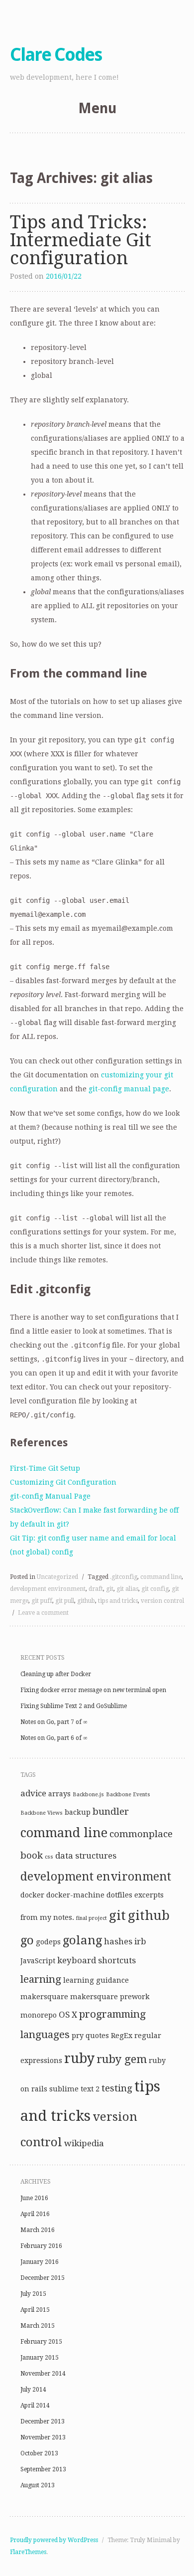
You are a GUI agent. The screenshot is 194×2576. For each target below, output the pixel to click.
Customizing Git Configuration (63, 1482)
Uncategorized (57, 1577)
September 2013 (43, 2469)
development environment (48, 1589)
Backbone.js (88, 1795)
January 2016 (40, 2262)
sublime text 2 (74, 2089)
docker (32, 1895)
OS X (68, 2015)
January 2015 (40, 2358)
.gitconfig (124, 1577)
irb (140, 1941)
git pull (65, 1601)
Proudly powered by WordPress (54, 2540)
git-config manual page (129, 1089)
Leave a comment (43, 1613)
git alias (127, 1589)
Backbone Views (42, 1813)
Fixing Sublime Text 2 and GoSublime (74, 1706)
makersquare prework (110, 1997)
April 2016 (35, 2214)
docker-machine (75, 1895)
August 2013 (38, 2485)
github (86, 1601)
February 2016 (41, 2246)
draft (96, 1589)
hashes (118, 1941)
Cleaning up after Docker (56, 1674)
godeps (48, 1942)
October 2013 (39, 2453)
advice (33, 1793)
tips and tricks (118, 1601)
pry (78, 2036)
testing (117, 2088)
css (49, 1857)
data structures (86, 1856)
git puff (42, 1601)
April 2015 (35, 2310)
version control (162, 1601)
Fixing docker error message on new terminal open (93, 1690)
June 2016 (34, 2198)
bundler (111, 1811)
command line (161, 1577)
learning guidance (96, 1980)
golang (82, 1940)
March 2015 (38, 2326)
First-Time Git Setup (45, 1468)
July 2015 (33, 2294)
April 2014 (35, 2405)
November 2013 (43, 2437)
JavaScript (38, 1961)
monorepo (39, 2015)
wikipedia (84, 2143)
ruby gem (122, 2059)
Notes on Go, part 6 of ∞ (54, 1738)
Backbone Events (128, 1795)
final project (92, 1918)
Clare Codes (56, 55)
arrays (59, 1794)
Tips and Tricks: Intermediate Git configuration (81, 240)
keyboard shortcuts (97, 1960)
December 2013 (43, 2421)
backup (78, 1812)
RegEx (122, 2036)
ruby (79, 2058)
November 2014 (43, 2374)
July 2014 (33, 2390)
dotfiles (119, 1895)
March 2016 (38, 2230)
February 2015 (41, 2342)
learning (41, 1979)
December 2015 (43, 2278)
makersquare (44, 1997)
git (110, 1589)
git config (155, 1589)
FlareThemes (28, 2552)
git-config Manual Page (50, 1496)
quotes (97, 2036)
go (27, 1940)
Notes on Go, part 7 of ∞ (54, 1722)
